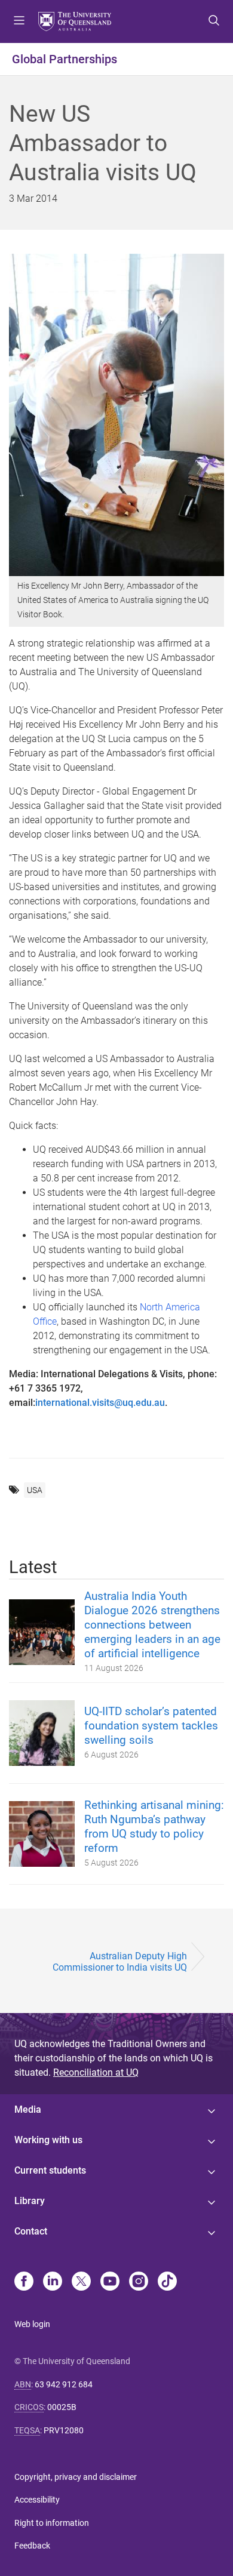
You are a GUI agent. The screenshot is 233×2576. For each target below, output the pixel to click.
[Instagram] (139, 2282)
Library (30, 2201)
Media (28, 2109)
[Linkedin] (53, 2282)
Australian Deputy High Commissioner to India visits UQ (120, 1962)
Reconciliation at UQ (96, 2072)
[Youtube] (110, 2282)
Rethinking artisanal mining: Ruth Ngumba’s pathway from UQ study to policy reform (154, 1826)
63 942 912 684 (64, 2384)
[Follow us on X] (81, 2282)
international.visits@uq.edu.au (100, 1403)
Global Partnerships (65, 59)
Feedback (32, 2546)
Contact (31, 2231)
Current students (50, 2170)
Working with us (48, 2140)
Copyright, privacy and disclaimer (76, 2477)
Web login (32, 2324)
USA (35, 1490)
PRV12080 (64, 2430)
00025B (62, 2407)
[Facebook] (24, 2282)
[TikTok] (167, 2282)
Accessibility (37, 2500)
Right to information (52, 2523)
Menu (19, 21)
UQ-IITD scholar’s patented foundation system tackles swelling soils (151, 1726)
